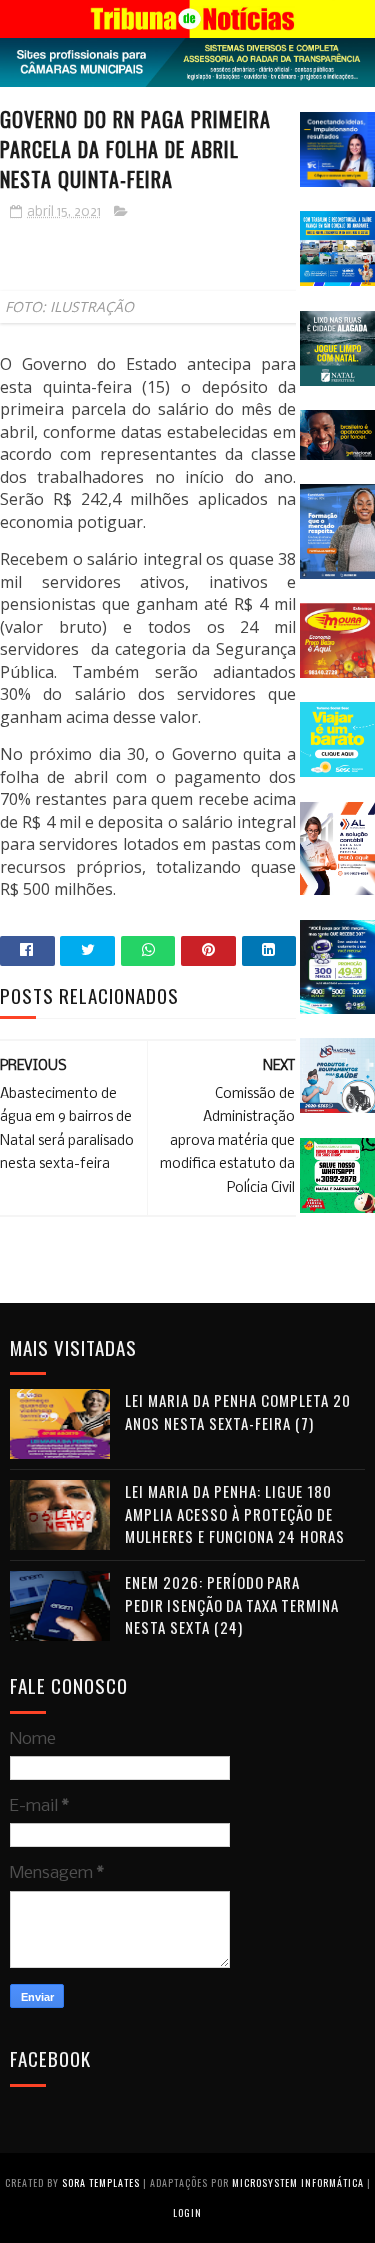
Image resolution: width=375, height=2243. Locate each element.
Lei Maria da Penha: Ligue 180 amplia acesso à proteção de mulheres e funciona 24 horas (235, 1513)
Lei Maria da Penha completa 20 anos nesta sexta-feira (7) (238, 1411)
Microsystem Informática (298, 2182)
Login (187, 2212)
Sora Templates (101, 2182)
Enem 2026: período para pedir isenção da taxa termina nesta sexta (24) (232, 1604)
